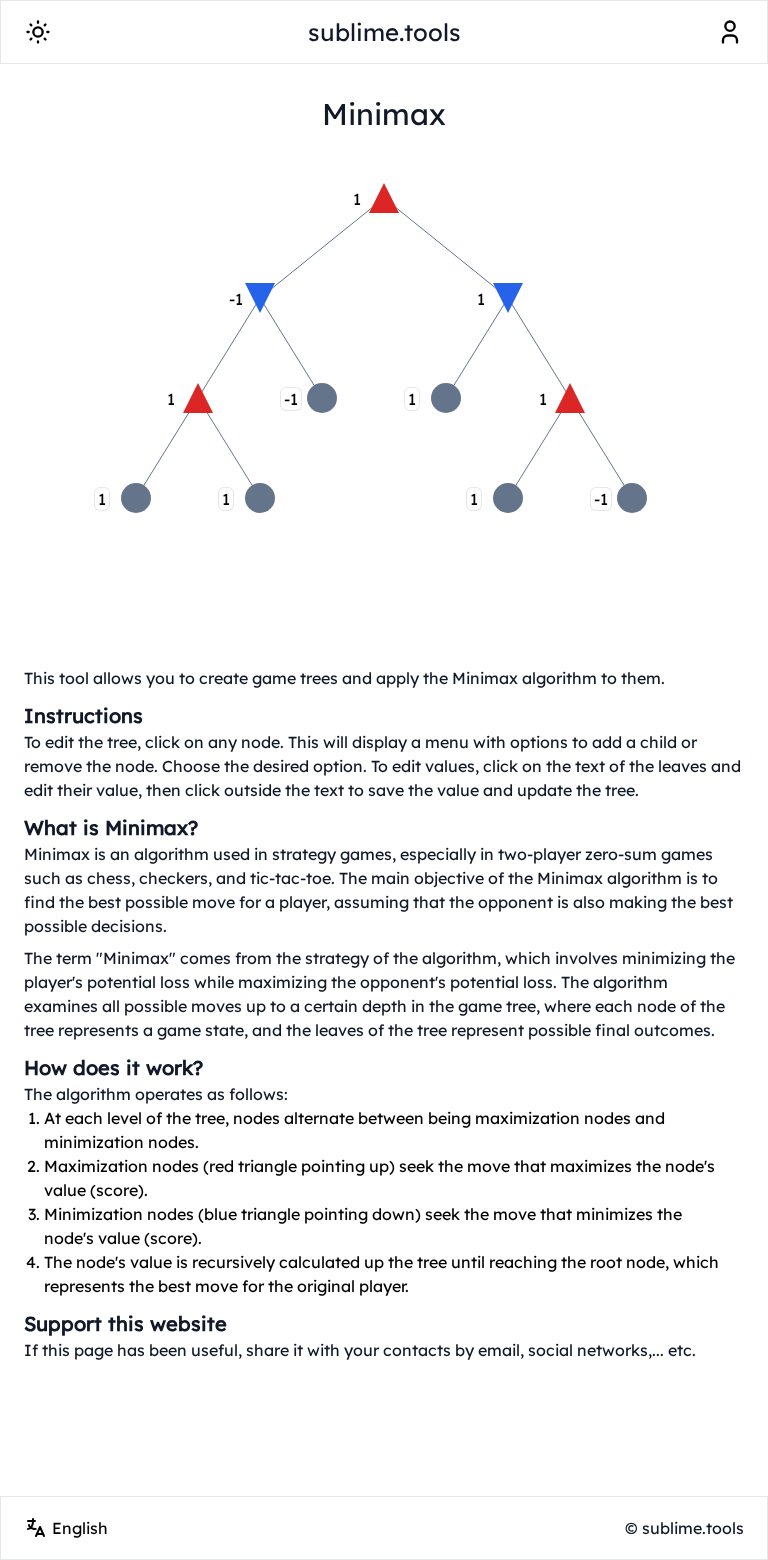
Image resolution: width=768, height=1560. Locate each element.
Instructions (83, 715)
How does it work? (113, 1067)
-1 (291, 399)
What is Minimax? (111, 827)
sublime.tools (384, 32)
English (80, 1528)
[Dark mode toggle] (38, 32)
